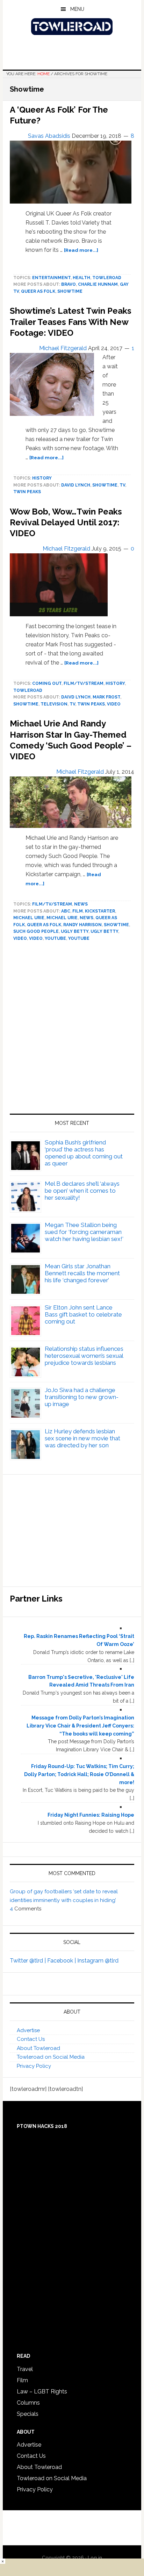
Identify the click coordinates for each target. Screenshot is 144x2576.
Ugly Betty (75, 931)
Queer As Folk (38, 291)
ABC (66, 911)
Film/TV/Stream (84, 683)
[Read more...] (81, 250)
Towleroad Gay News (72, 27)
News (81, 904)
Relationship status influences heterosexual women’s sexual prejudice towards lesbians (84, 1356)
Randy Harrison (82, 925)
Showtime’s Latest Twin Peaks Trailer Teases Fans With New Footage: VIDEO (71, 322)
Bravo (69, 284)
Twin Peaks (27, 492)
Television (54, 704)
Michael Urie (29, 918)
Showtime (70, 291)
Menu (77, 9)
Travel (25, 2369)
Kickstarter (100, 911)
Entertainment (51, 278)
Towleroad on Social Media (51, 2057)
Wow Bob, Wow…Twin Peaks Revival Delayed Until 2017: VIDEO (66, 522)
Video (36, 938)
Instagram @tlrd (98, 1961)
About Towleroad (38, 2048)
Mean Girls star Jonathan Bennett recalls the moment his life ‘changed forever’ (82, 1273)
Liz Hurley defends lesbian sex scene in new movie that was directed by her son (82, 1438)
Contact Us (31, 2039)
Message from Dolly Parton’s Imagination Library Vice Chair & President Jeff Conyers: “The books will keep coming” (80, 1726)
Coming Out (47, 683)
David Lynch (76, 485)
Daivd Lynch (76, 697)
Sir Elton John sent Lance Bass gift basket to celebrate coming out (83, 1314)
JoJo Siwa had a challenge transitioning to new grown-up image (82, 1397)
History (42, 478)
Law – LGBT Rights (42, 2392)
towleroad (107, 278)
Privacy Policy (34, 2066)
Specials (28, 2414)
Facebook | (62, 1961)
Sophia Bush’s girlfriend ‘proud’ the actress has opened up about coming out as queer (84, 1153)
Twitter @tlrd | (28, 1961)
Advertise (28, 2030)
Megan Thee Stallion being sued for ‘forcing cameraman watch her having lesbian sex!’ (84, 1232)
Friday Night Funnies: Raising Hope (91, 1815)
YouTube (55, 938)
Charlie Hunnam (98, 284)
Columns (28, 2403)
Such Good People (36, 931)
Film (78, 911)
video (114, 704)
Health (81, 278)
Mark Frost (106, 697)
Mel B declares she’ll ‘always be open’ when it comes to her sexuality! (82, 1191)
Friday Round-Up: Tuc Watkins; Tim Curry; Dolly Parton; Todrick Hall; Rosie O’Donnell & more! (79, 1774)
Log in (95, 2558)
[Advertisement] (72, 1030)
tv (122, 485)
